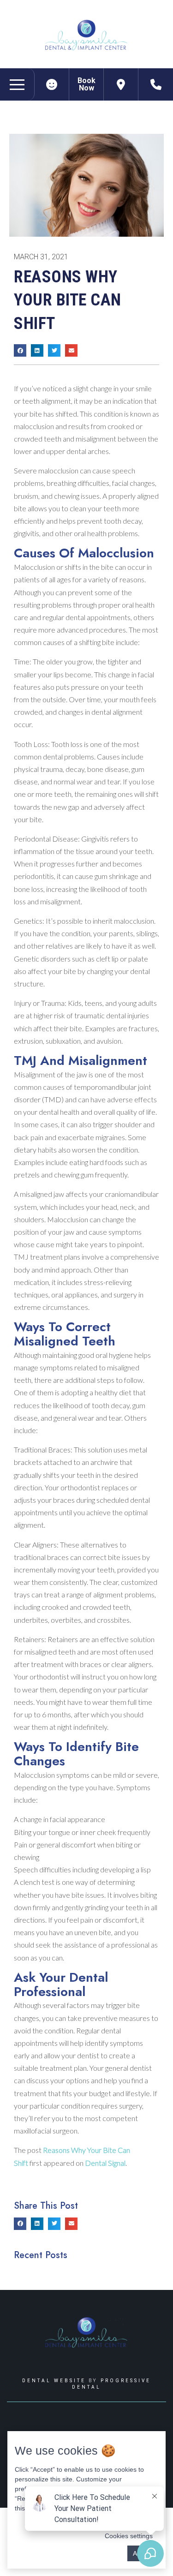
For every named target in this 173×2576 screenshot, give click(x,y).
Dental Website (54, 2381)
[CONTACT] (156, 84)
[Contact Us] (121, 84)
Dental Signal (105, 2163)
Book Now (86, 84)
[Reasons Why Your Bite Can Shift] (52, 84)
